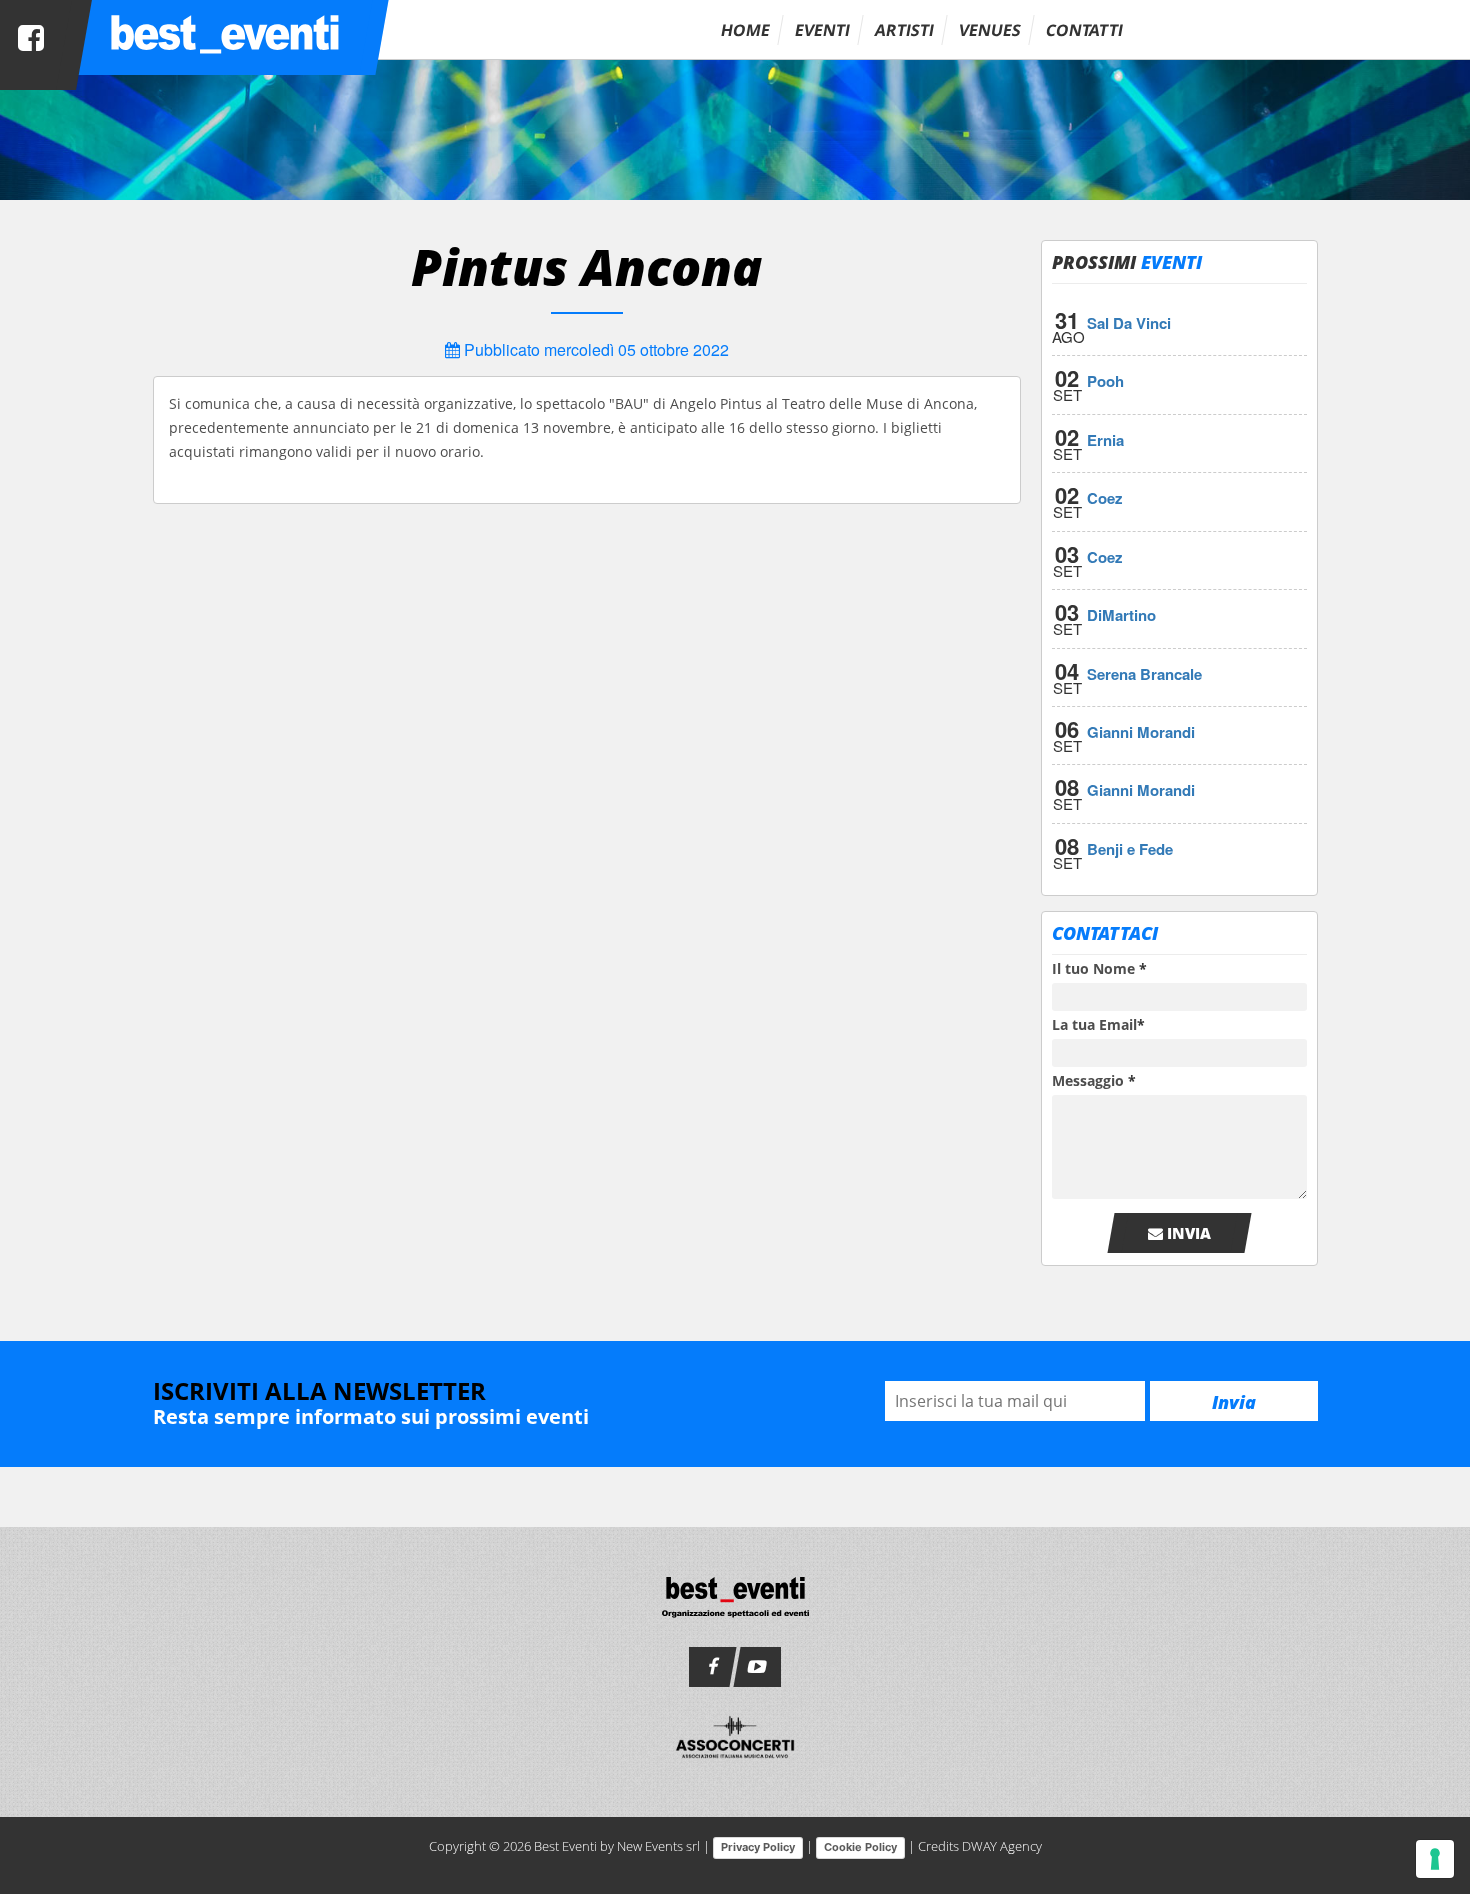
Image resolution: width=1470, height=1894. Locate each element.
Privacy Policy (758, 1847)
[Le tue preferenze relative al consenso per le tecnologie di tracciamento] (1435, 1859)
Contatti (1084, 30)
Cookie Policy (860, 1847)
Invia (1187, 1233)
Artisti (904, 30)
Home (745, 30)
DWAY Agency (1002, 1846)
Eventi (822, 30)
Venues (990, 30)
